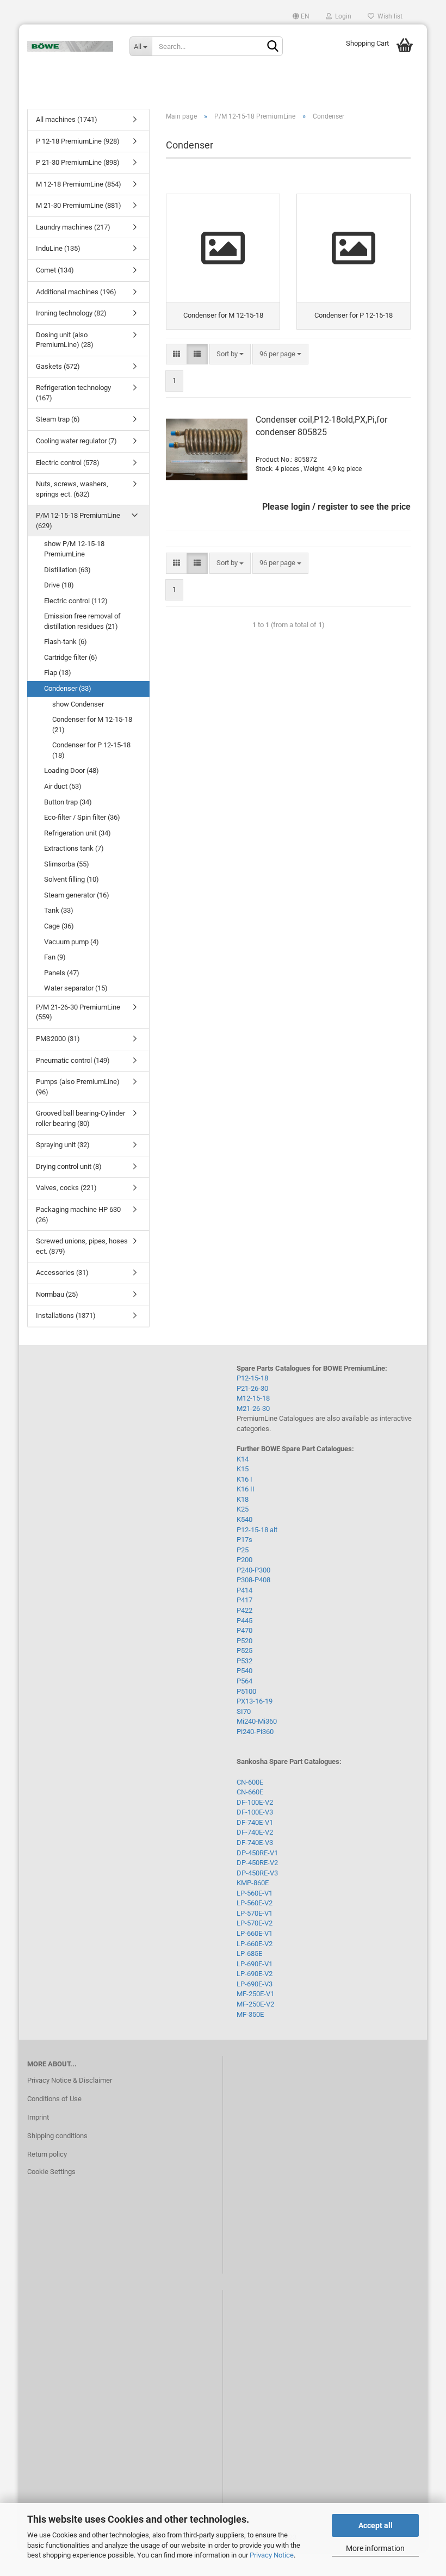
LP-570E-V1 (255, 1913)
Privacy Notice (272, 2555)
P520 (244, 1641)
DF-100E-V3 (255, 1812)
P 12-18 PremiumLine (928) (78, 141)
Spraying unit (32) (63, 1145)
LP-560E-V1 (255, 1893)
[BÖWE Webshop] (70, 46)
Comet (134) (55, 270)
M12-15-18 (253, 1398)
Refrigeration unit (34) (78, 833)
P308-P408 (253, 1580)
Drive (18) (59, 585)
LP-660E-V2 (255, 1944)
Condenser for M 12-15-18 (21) (92, 725)
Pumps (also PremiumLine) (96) (78, 1087)
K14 (243, 1459)
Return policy (47, 2154)
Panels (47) (62, 973)
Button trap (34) (68, 802)
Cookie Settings (51, 2172)
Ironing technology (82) (71, 313)
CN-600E (250, 1782)
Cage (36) (59, 926)
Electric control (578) (68, 463)
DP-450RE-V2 (257, 1863)
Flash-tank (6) (66, 642)
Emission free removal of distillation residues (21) (82, 621)
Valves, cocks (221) (66, 1188)
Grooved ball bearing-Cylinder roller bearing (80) (80, 1118)
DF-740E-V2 (255, 1832)
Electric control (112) (76, 601)
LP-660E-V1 (255, 1933)
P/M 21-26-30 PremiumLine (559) (78, 1012)
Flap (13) (58, 673)
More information (375, 2548)
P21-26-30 (252, 1388)
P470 (244, 1630)
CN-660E (250, 1792)
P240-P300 (253, 1570)
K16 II (246, 1489)
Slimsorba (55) (67, 864)
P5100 (246, 1691)
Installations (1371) (66, 1315)
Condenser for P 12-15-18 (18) (91, 750)
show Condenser (78, 704)
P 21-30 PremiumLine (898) (78, 162)
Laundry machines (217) (73, 227)
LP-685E (249, 1953)
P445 (244, 1621)
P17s (244, 1540)
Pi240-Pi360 (255, 1732)
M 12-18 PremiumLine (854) (79, 184)
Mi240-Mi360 (257, 1721)
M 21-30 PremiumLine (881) (79, 205)
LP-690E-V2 (255, 1974)
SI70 (244, 1711)
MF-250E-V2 (255, 2004)
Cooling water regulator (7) (76, 441)
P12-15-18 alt (257, 1530)
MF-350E (250, 2014)
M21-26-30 (253, 1408)
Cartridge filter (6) (71, 657)
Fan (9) (55, 957)
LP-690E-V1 (255, 1964)
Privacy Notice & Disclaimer (70, 2080)
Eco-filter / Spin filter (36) (82, 817)
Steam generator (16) (77, 895)
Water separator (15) (76, 988)
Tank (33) (59, 910)
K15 (243, 1469)
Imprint (38, 2117)
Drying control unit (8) (69, 1166)
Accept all (376, 2525)
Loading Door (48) (72, 770)
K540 (244, 1519)
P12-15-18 (252, 1378)
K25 (243, 1509)
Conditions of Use (54, 2099)
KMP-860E (253, 1883)
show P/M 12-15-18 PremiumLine (74, 549)
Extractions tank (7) (74, 848)
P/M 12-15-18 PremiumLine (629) (78, 521)
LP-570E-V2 (255, 1923)
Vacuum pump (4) (72, 942)
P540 (244, 1671)
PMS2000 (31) (58, 1039)
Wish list (388, 16)
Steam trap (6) (58, 419)
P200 (244, 1560)
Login (342, 16)
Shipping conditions (57, 2136)
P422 (244, 1610)
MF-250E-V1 (255, 1994)
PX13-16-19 (255, 1701)
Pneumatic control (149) (73, 1060)
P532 (244, 1661)
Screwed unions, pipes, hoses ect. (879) (82, 1246)
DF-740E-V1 (255, 1822)
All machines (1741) (67, 119)
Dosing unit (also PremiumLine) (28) (65, 340)
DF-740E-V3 (255, 1843)
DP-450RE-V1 (257, 1853)
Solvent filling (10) (72, 879)
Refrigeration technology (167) (73, 393)
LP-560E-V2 (255, 1903)
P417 (244, 1600)
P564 (244, 1681)
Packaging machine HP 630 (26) (78, 1215)
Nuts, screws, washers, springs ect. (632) (72, 489)
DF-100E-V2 (255, 1802)
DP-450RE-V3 (257, 1873)
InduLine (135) (58, 248)
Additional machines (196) (76, 292)
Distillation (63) (67, 570)
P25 (243, 1550)
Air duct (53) (63, 786)
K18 (243, 1499)
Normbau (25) (57, 1294)
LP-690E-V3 (255, 1984)
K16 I (244, 1479)
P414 (244, 1590)
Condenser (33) (68, 688)
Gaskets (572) (58, 366)
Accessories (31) (62, 1272)
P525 (244, 1651)
